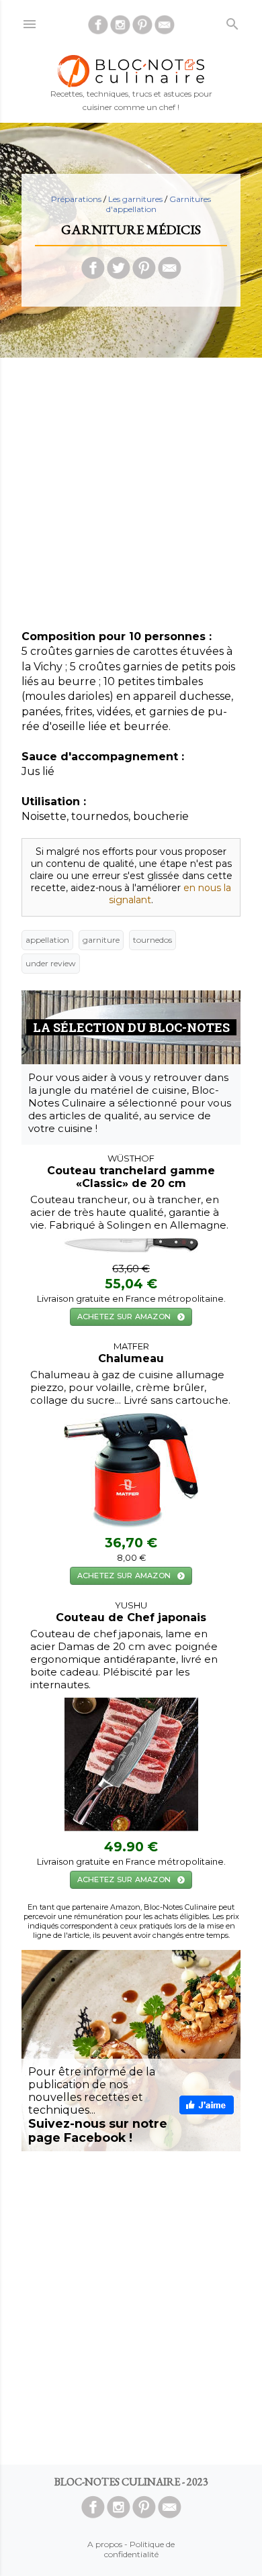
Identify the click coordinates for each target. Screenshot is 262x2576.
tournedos (152, 940)
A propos (105, 2544)
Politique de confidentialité (140, 2549)
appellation (47, 940)
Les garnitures (135, 199)
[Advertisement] (131, 499)
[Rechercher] (232, 21)
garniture (101, 940)
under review (51, 963)
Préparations (76, 199)
